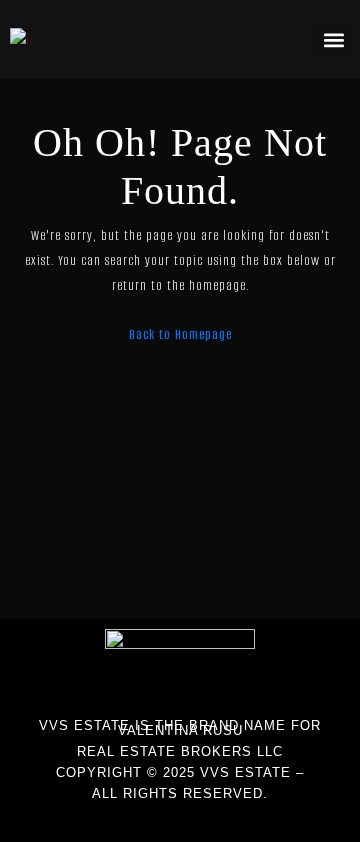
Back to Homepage (180, 334)
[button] (333, 39)
